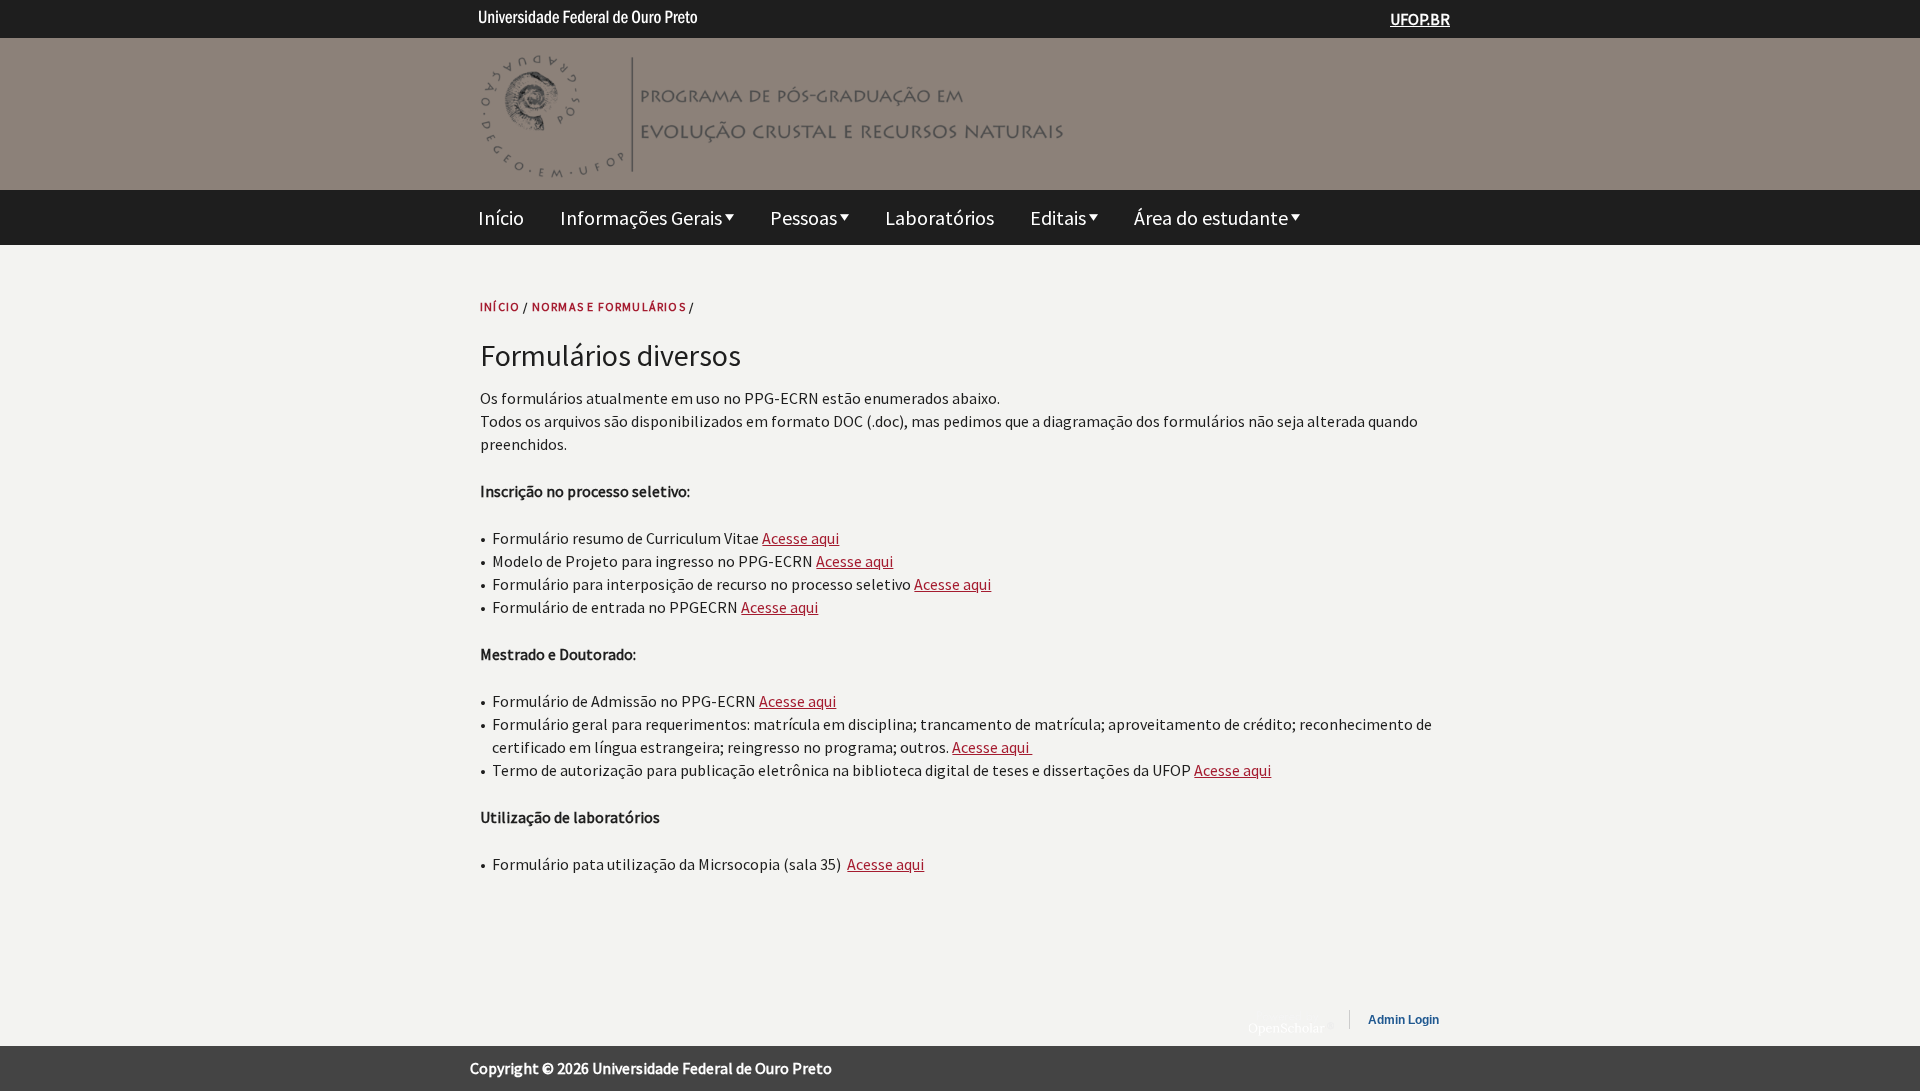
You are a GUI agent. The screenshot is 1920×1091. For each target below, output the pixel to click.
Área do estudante (1211, 217)
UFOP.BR (1420, 19)
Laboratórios (939, 217)
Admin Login (1403, 1020)
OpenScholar (1291, 1023)
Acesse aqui (800, 538)
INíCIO (500, 306)
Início (501, 217)
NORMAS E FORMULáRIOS (609, 306)
